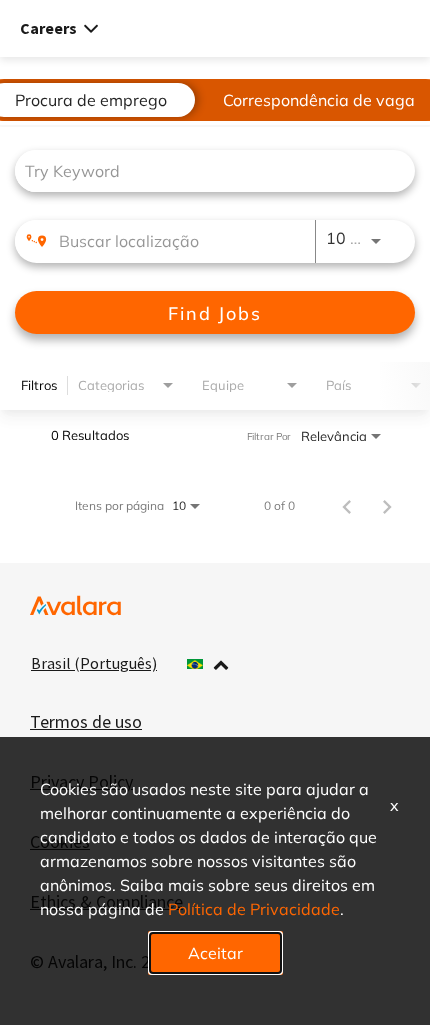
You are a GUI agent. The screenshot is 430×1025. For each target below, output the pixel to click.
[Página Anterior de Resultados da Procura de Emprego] (347, 505)
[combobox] (205, 170)
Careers (48, 28)
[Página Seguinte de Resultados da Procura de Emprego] (387, 505)
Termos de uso (86, 721)
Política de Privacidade (254, 908)
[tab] (91, 100)
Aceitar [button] (215, 952)
